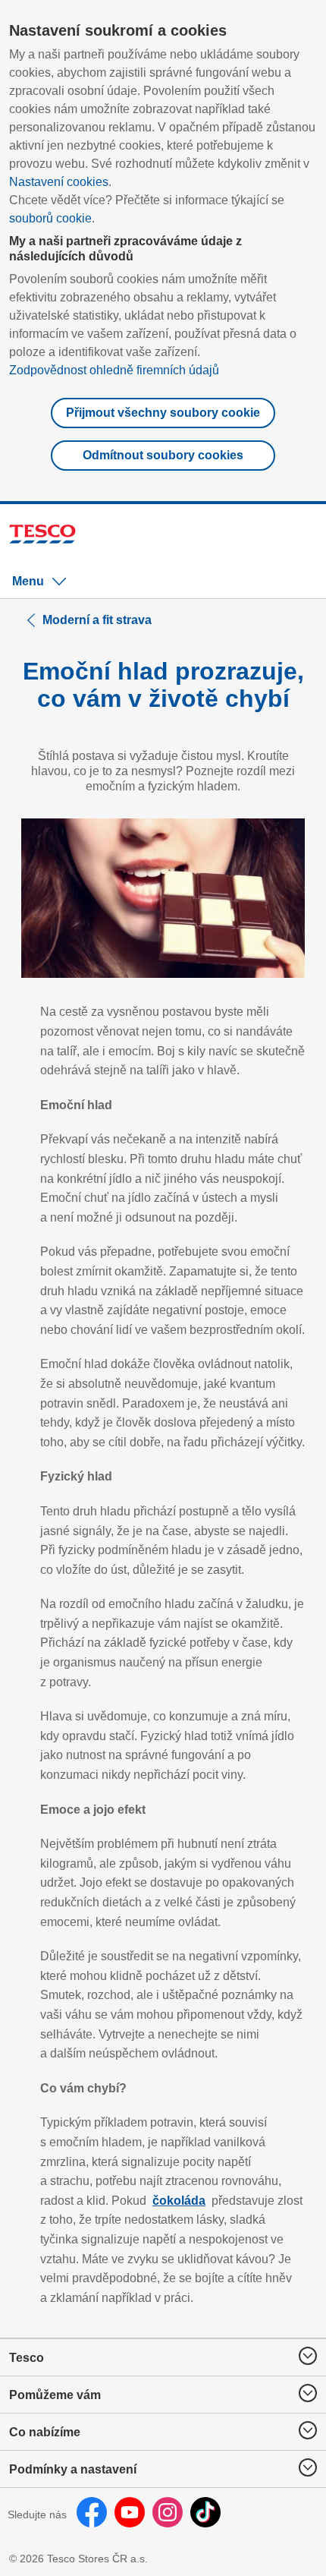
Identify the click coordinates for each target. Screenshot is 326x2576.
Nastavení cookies (59, 182)
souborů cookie (50, 218)
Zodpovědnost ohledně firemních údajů (114, 370)
